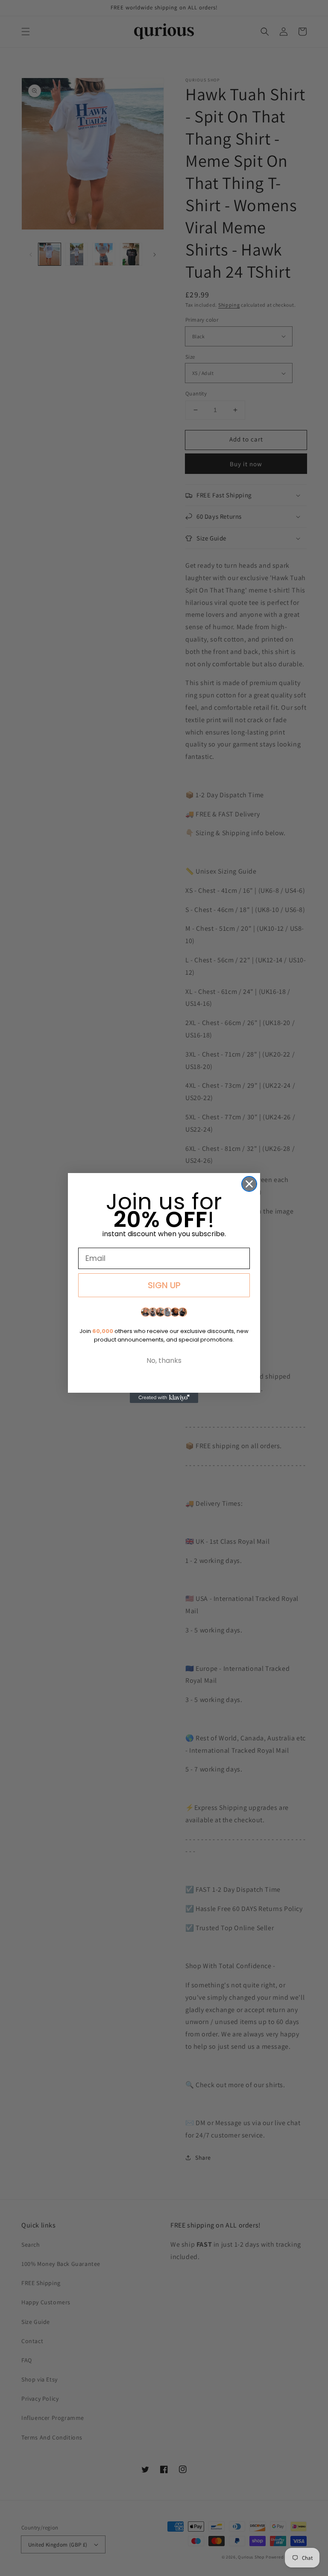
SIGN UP (164, 1285)
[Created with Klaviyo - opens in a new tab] (164, 1398)
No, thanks (164, 1361)
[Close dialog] (249, 1184)
